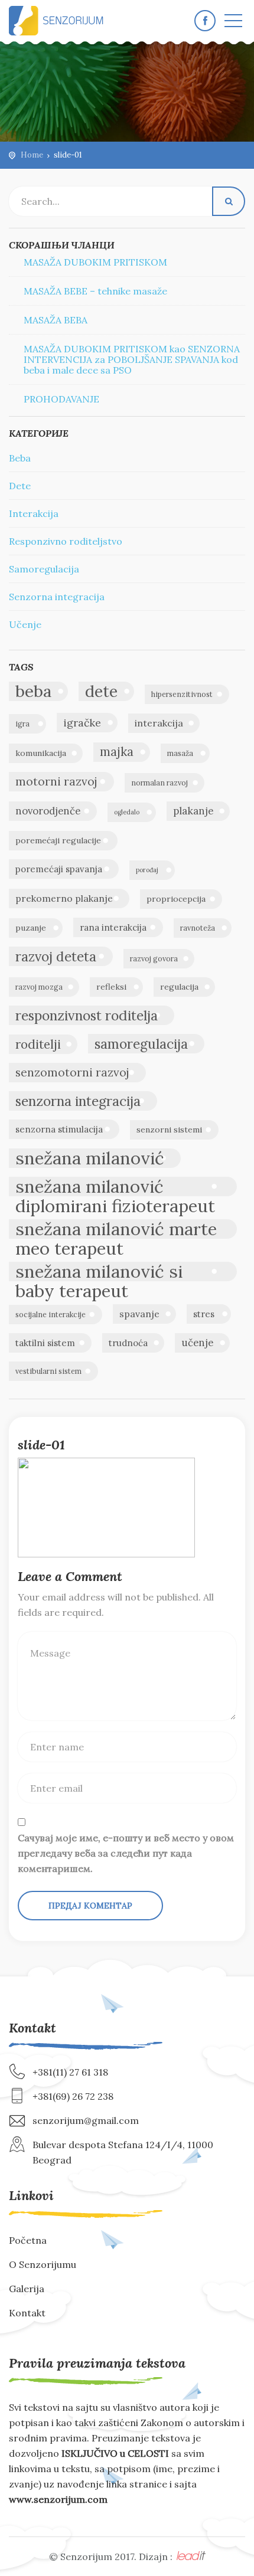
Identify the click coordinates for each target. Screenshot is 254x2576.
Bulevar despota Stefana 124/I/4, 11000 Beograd (123, 2152)
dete (101, 691)
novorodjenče (48, 811)
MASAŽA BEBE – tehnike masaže (95, 291)
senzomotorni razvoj (72, 1072)
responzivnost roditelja (87, 1015)
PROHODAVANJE (61, 399)
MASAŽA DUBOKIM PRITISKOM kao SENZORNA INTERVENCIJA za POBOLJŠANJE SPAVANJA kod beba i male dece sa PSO (132, 359)
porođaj (147, 870)
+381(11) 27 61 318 (70, 2072)
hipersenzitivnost (182, 694)
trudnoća (128, 1343)
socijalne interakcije (51, 1315)
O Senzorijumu (43, 2264)
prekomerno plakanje (64, 898)
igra (22, 724)
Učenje (25, 624)
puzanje (31, 928)
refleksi (111, 987)
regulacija (179, 987)
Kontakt (27, 2313)
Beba (20, 458)
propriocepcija (176, 899)
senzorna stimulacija (59, 1129)
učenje (197, 1343)
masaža (180, 753)
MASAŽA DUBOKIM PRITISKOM (95, 262)
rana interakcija (113, 927)
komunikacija (41, 753)
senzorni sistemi (169, 1130)
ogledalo (127, 812)
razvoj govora (154, 959)
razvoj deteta (56, 956)
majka (117, 752)
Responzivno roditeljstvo (66, 541)
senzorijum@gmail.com (86, 2120)
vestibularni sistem (48, 1371)
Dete (20, 486)
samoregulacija (141, 1044)
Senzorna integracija (57, 597)
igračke (82, 723)
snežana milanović (90, 1158)
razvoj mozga (39, 987)
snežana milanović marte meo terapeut (116, 1229)
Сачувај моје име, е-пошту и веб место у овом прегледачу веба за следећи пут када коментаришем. (126, 1853)
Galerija (27, 2289)
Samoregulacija (44, 569)
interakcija (159, 723)
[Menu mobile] (233, 23)
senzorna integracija (78, 1101)
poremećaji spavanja (59, 869)
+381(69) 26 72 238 (73, 2096)
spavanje (139, 1314)
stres (204, 1314)
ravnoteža (198, 928)
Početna (28, 2240)
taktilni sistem (45, 1343)
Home (32, 155)
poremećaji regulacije (58, 840)
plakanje (193, 811)
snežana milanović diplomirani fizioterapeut (115, 1186)
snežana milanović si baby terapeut (99, 1271)
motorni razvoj (56, 781)
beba (33, 691)
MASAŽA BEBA (56, 320)
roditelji (38, 1044)
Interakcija (34, 513)
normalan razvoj (159, 783)
